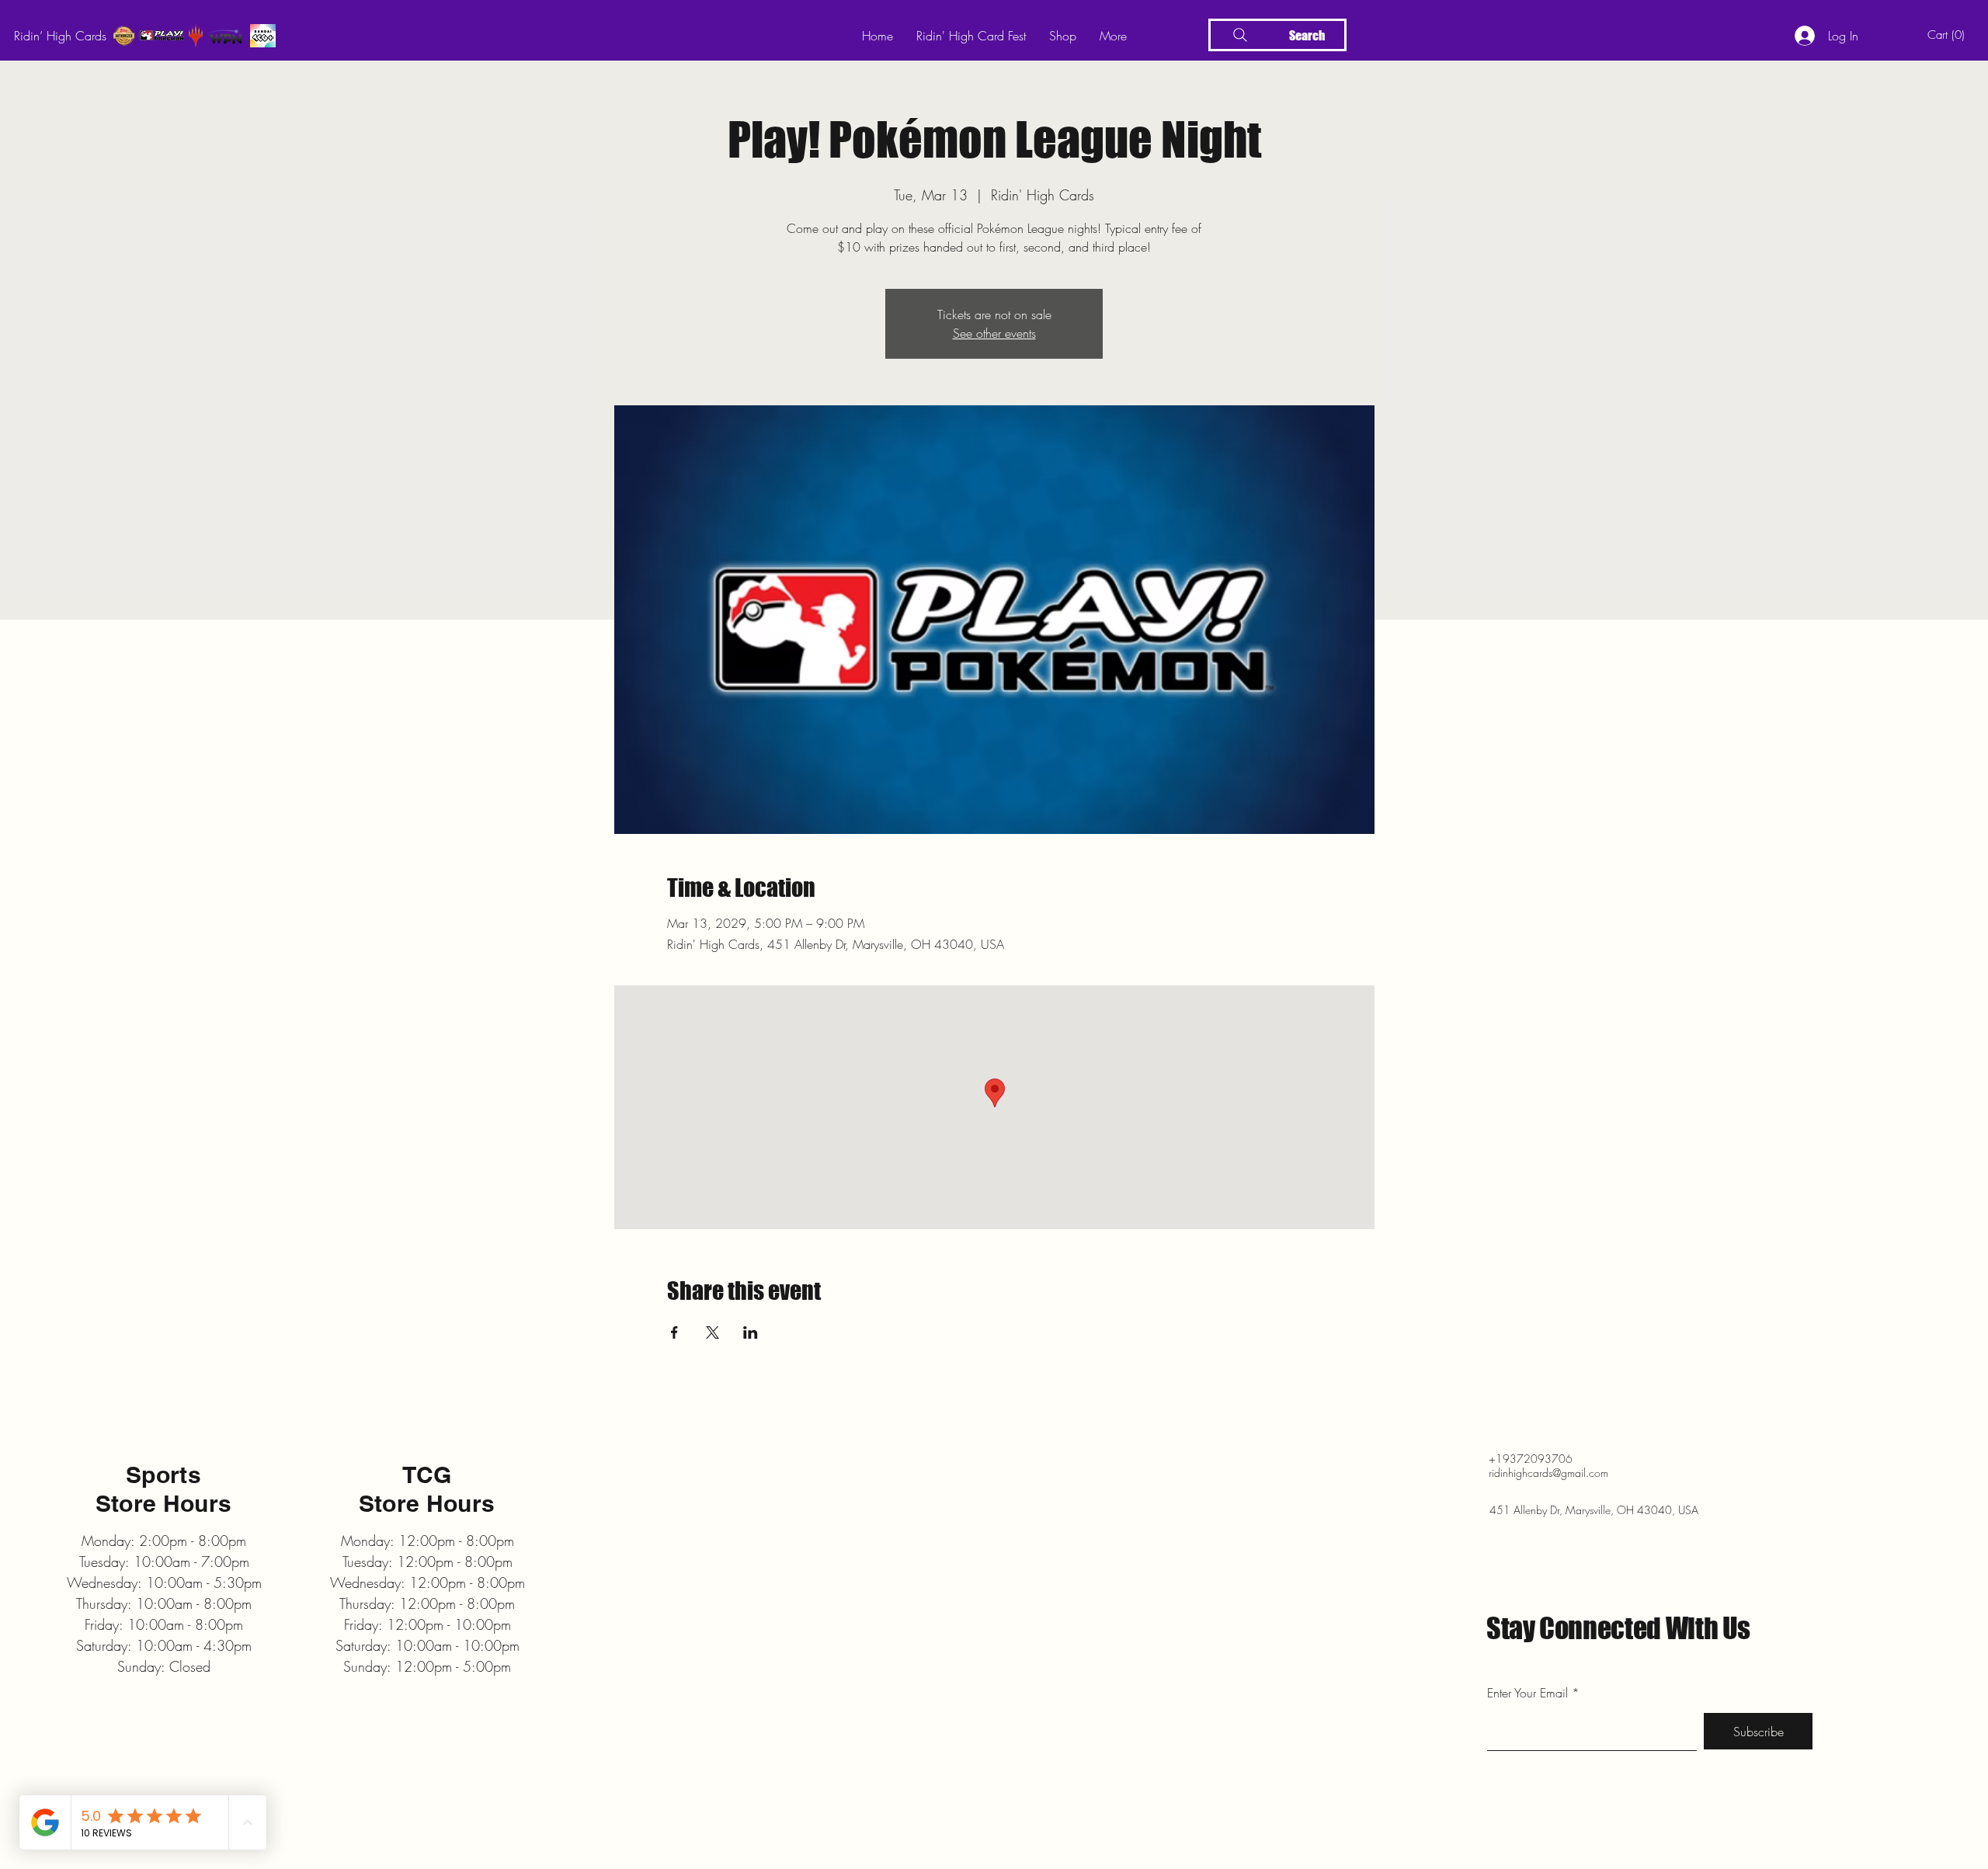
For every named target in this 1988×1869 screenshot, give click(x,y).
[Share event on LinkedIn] (751, 1332)
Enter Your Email (1527, 1693)
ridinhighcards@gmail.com (1548, 1473)
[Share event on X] (712, 1332)
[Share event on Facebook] (674, 1332)
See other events (994, 333)
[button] (1949, 35)
